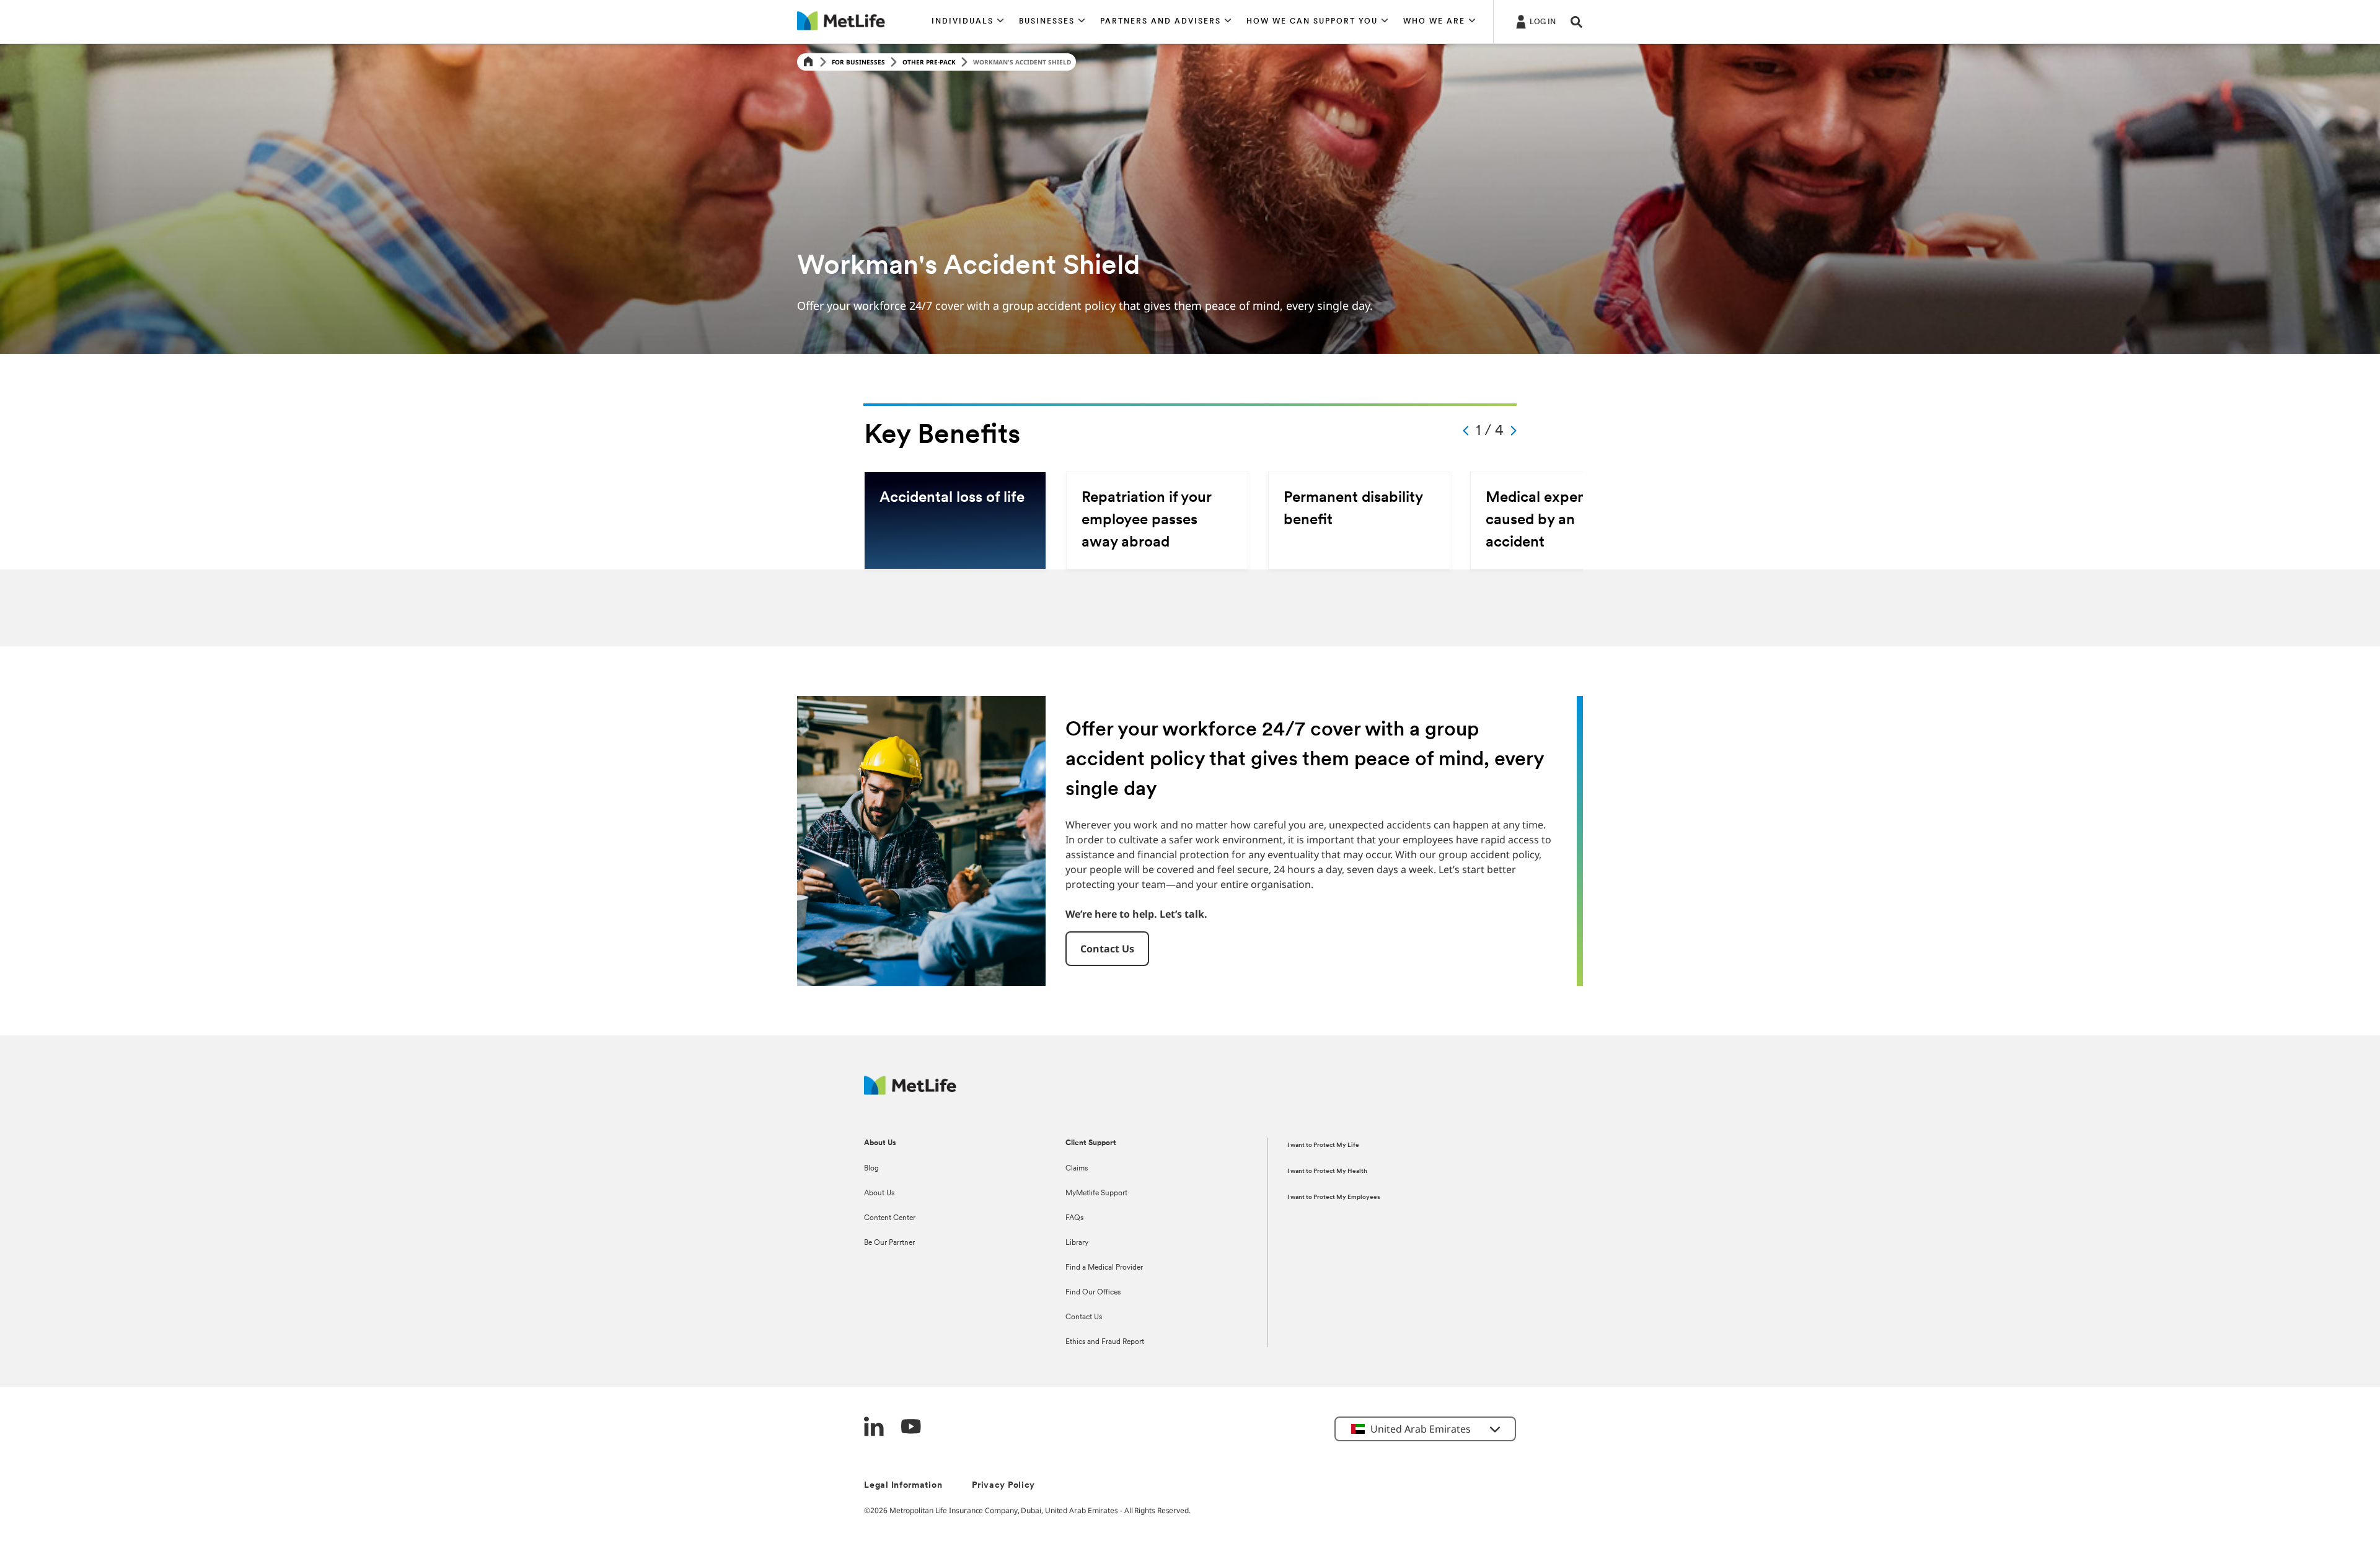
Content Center (890, 1218)
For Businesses (858, 62)
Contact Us (1084, 1317)
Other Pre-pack (929, 62)
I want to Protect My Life (1323, 1145)
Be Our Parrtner (889, 1243)
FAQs (1074, 1218)
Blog (871, 1169)
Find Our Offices (1093, 1293)
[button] (968, 22)
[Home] (808, 62)
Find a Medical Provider (1104, 1268)
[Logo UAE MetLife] (910, 1091)
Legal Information (903, 1486)
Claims (1077, 1169)
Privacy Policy (1003, 1486)
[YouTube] (911, 1428)
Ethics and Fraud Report (1105, 1342)
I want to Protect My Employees (1334, 1197)
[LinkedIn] (874, 1428)
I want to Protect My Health (1327, 1171)
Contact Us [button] (1107, 949)
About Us (879, 1193)
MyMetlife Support (1096, 1193)
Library (1077, 1243)
